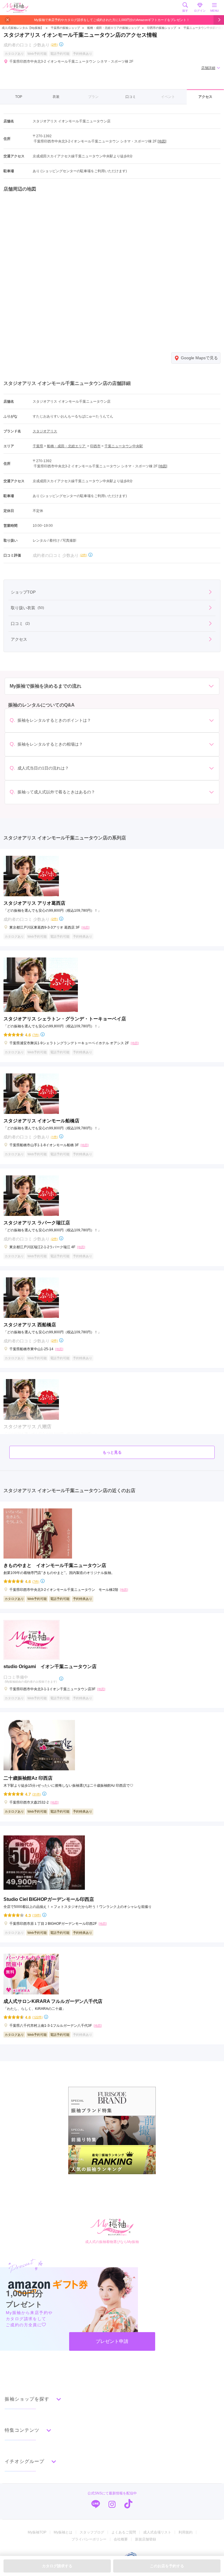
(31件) (37, 1794)
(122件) (37, 2017)
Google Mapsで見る (199, 358)
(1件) (54, 1137)
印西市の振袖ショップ (162, 28)
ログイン (200, 11)
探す (185, 11)
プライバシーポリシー (89, 2539)
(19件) (37, 1915)
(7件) (36, 1035)
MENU (215, 11)
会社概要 (121, 2539)
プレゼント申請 (112, 2341)
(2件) (54, 44)
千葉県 (38, 446)
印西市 (95, 446)
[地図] (162, 141)
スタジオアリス (45, 431)
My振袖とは (63, 2532)
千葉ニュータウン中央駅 (124, 446)
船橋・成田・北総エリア (67, 446)
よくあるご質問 (124, 2532)
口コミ (131, 97)
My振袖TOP (37, 2532)
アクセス (205, 97)
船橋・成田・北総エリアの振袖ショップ (113, 28)
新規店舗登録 (146, 2539)
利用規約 (185, 2532)
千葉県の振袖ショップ (65, 28)
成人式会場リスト (157, 2532)
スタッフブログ (92, 2532)
